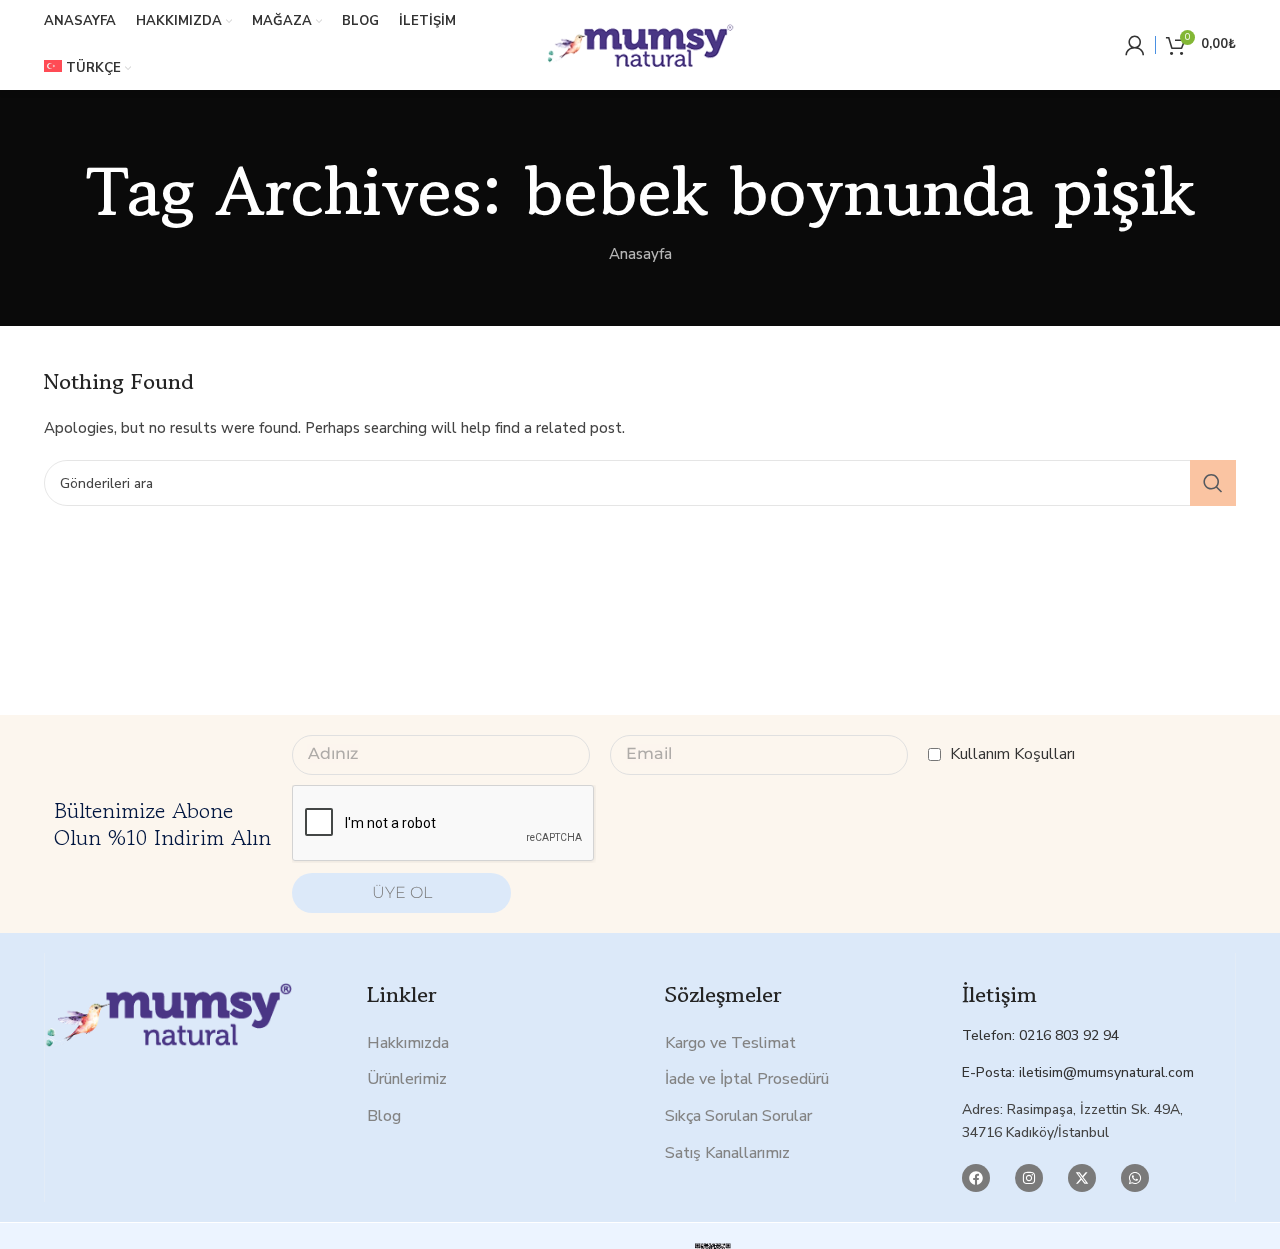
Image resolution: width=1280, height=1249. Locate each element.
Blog (384, 1116)
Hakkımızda (408, 1043)
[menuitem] (87, 69)
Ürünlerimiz (407, 1079)
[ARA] (1213, 483)
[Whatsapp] (1135, 1178)
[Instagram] (1029, 1178)
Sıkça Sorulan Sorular (738, 1116)
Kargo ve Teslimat (730, 1043)
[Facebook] (976, 1178)
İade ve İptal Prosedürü (747, 1079)
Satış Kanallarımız (727, 1153)
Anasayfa (640, 254)
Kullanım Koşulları (1012, 754)
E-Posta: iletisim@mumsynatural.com (1078, 1072)
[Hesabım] (1135, 45)
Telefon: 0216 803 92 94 (1040, 1035)
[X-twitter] (1082, 1178)
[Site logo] (640, 44)
